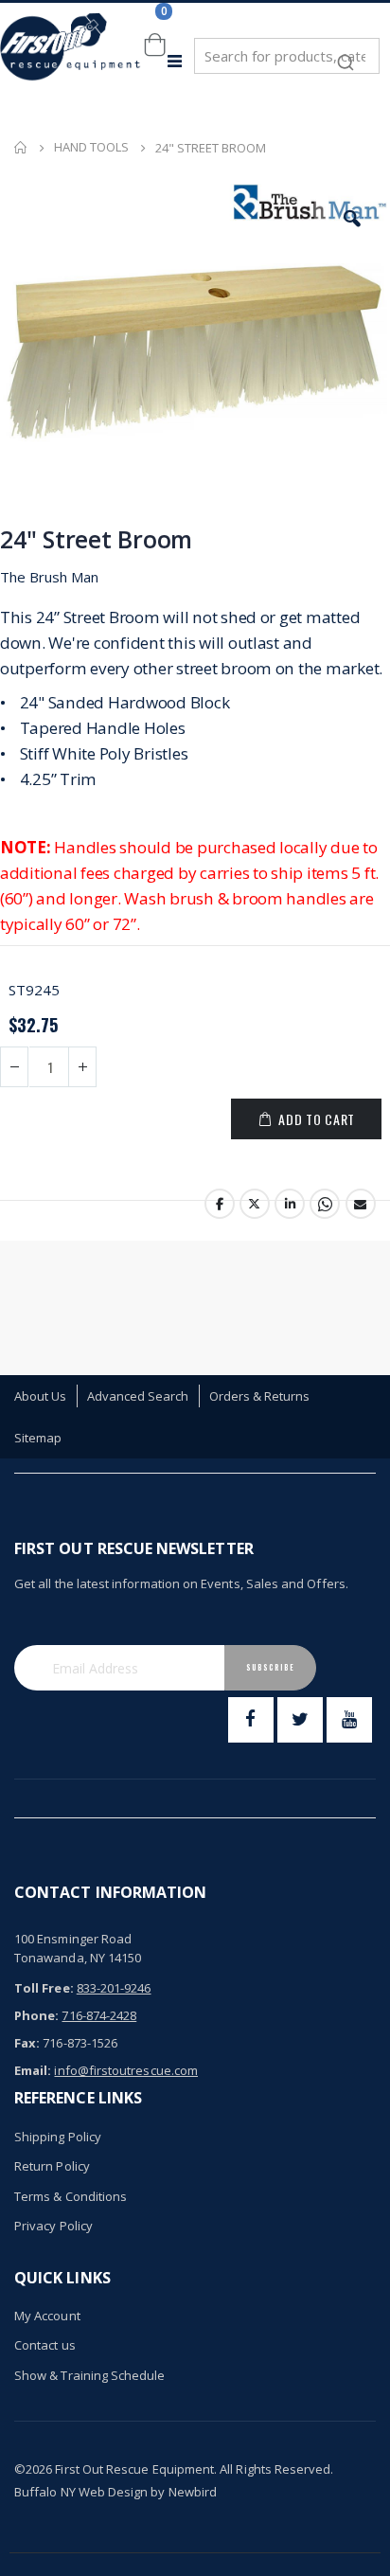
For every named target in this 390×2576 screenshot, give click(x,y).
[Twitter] (300, 1720)
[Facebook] (251, 1720)
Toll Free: (44, 1988)
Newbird (193, 2492)
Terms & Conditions (71, 2196)
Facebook (220, 1204)
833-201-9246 (114, 1988)
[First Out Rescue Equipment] (71, 61)
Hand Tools (91, 147)
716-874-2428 (99, 2015)
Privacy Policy (53, 2226)
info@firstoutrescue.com (126, 2070)
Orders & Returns (260, 1396)
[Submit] (346, 53)
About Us (41, 1396)
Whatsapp (325, 1204)
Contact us (45, 2345)
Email (361, 1204)
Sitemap (38, 1438)
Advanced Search (138, 1396)
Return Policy (52, 2166)
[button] (352, 219)
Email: (33, 2070)
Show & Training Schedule (90, 2375)
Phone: (36, 2015)
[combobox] (287, 56)
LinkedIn (290, 1204)
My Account (47, 2316)
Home (21, 148)
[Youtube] (349, 1720)
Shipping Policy (58, 2137)
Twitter (255, 1204)
